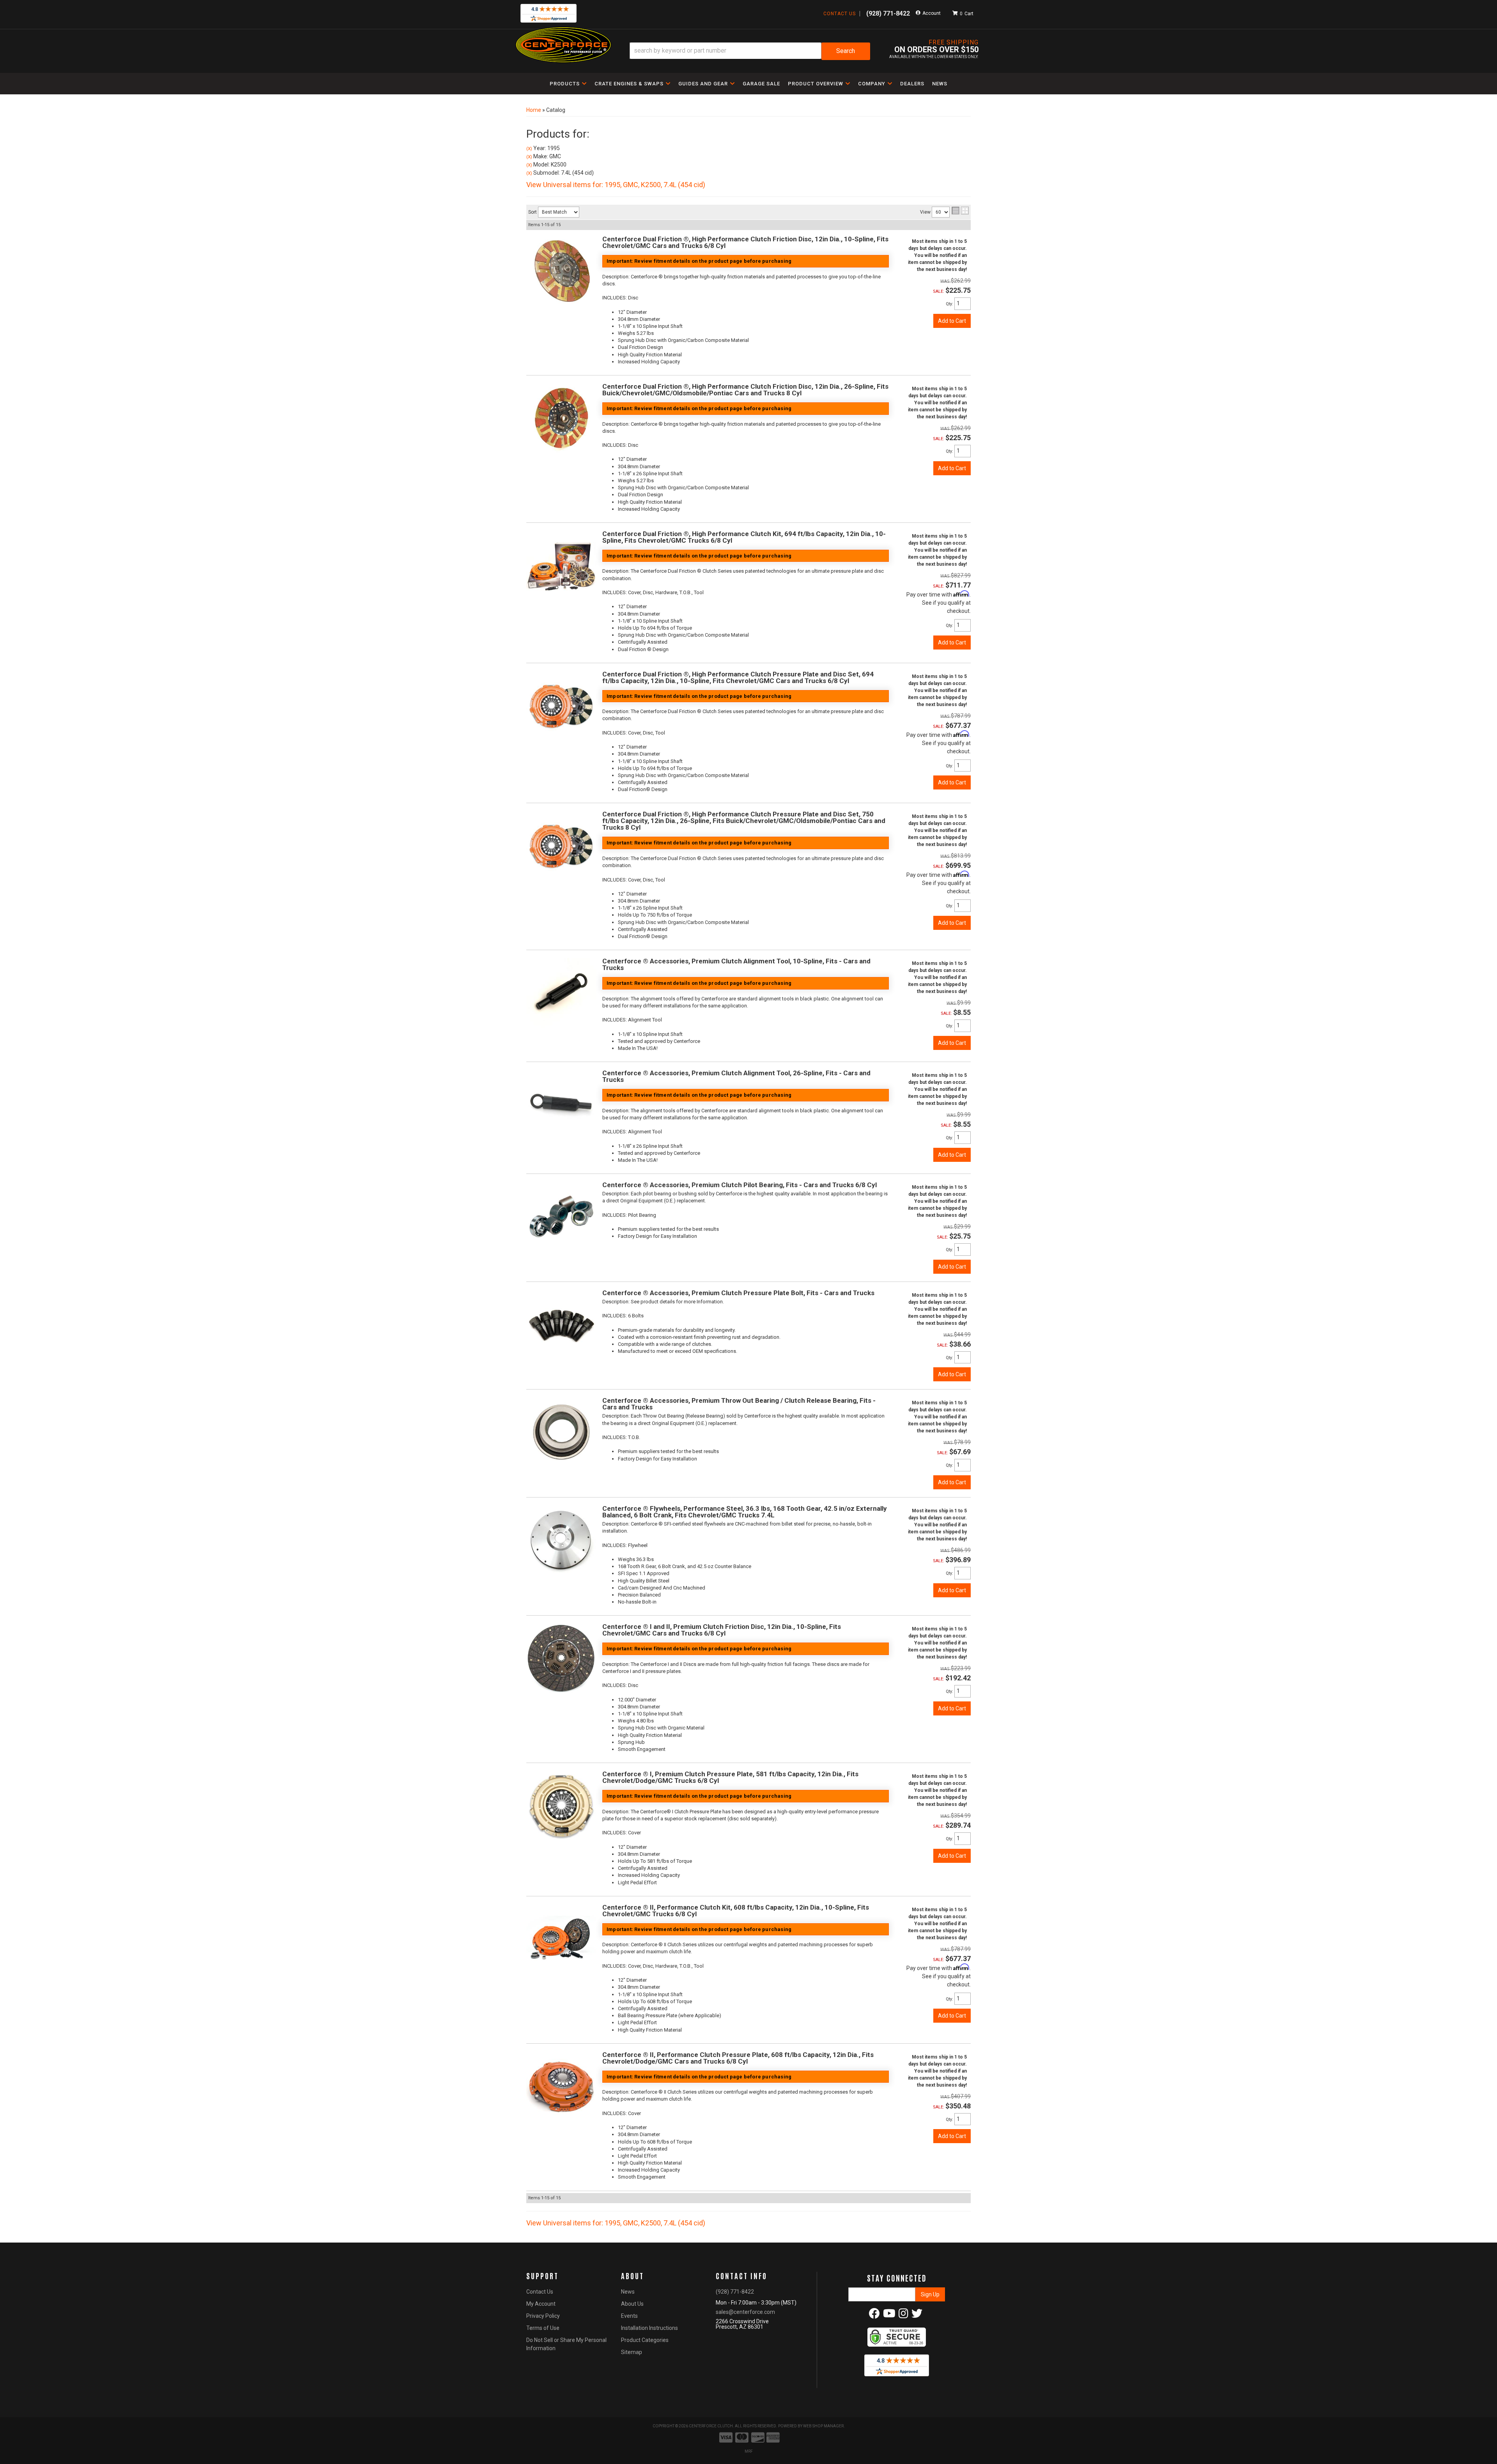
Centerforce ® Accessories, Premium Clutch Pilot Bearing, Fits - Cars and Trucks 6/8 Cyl (740, 1185)
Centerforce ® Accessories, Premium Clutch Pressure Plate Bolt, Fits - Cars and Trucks (738, 1293)
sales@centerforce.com (745, 2312)
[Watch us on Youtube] (889, 2315)
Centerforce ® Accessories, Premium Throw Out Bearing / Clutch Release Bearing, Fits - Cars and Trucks (739, 1404)
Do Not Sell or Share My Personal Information (566, 2344)
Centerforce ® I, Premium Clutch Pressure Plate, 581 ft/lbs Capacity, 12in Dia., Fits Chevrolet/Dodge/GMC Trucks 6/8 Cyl (730, 1777)
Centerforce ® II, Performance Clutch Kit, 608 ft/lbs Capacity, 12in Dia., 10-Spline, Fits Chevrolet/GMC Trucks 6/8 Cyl (736, 1911)
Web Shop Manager (823, 2426)
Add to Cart (952, 643)
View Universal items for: (616, 2223)
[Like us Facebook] (874, 2315)
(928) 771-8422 (735, 2292)
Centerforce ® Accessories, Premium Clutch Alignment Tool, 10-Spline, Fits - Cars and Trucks (736, 964)
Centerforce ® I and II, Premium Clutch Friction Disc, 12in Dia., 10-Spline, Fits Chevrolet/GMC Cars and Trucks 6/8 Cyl (722, 1630)
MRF (749, 2451)
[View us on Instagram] (903, 2315)
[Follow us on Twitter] (917, 2315)
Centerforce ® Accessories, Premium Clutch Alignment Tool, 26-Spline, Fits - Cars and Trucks (736, 1076)
